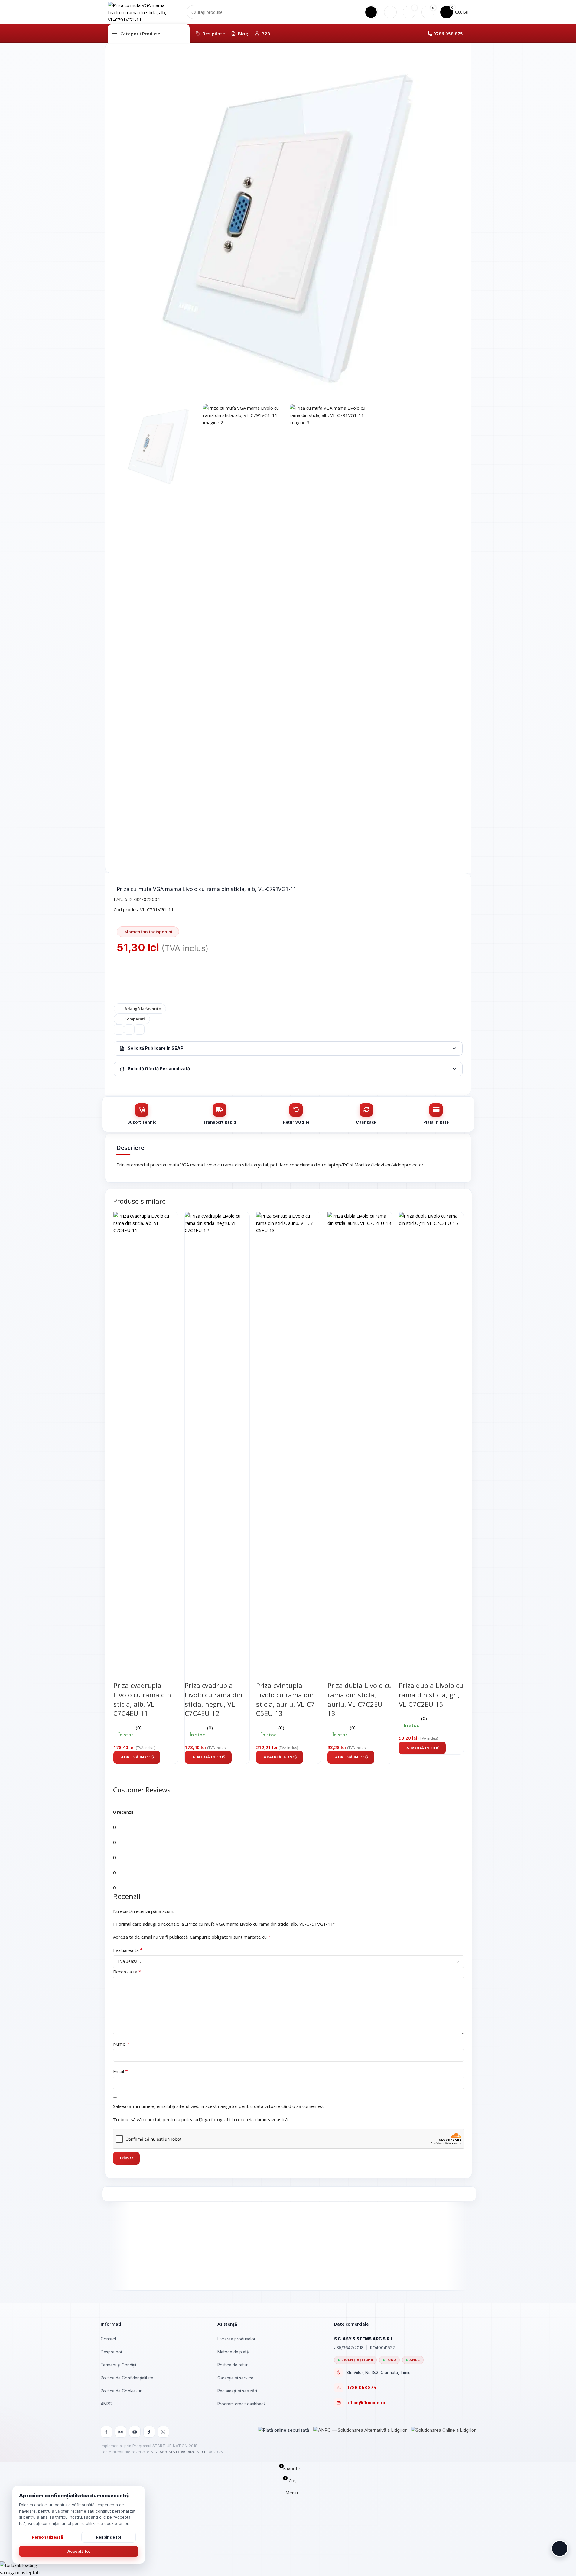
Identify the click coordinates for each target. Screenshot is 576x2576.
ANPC (106, 2404)
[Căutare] (371, 12)
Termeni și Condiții (118, 2365)
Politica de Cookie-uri (122, 2391)
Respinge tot (109, 2537)
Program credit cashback (242, 2404)
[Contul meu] (390, 12)
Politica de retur (233, 2365)
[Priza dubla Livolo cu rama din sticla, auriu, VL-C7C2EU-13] (360, 1438)
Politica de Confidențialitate (127, 2378)
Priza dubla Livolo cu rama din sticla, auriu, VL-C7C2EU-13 (360, 1699)
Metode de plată (233, 2352)
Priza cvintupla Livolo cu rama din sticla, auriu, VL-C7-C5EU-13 (286, 1699)
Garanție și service (235, 2378)
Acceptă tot (79, 2551)
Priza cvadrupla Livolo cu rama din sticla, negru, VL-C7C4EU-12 (214, 1699)
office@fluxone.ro (366, 2403)
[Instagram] (121, 2432)
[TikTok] (149, 2432)
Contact (108, 2339)
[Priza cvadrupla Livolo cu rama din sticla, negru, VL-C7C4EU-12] (217, 1438)
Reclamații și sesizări (237, 2391)
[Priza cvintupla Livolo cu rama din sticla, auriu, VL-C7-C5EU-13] (288, 1438)
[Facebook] (106, 2432)
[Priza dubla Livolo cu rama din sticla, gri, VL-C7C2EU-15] (431, 1438)
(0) (139, 1728)
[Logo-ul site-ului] (138, 11)
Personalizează (47, 2537)
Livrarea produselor (236, 2339)
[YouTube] (135, 2432)
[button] (137, 1757)
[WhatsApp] (163, 2432)
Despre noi (111, 2352)
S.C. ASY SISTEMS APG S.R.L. (179, 2452)
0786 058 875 (448, 34)
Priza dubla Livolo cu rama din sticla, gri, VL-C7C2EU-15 (431, 1695)
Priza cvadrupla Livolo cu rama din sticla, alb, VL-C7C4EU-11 (142, 1699)
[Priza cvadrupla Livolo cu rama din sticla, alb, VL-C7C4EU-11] (146, 1438)
